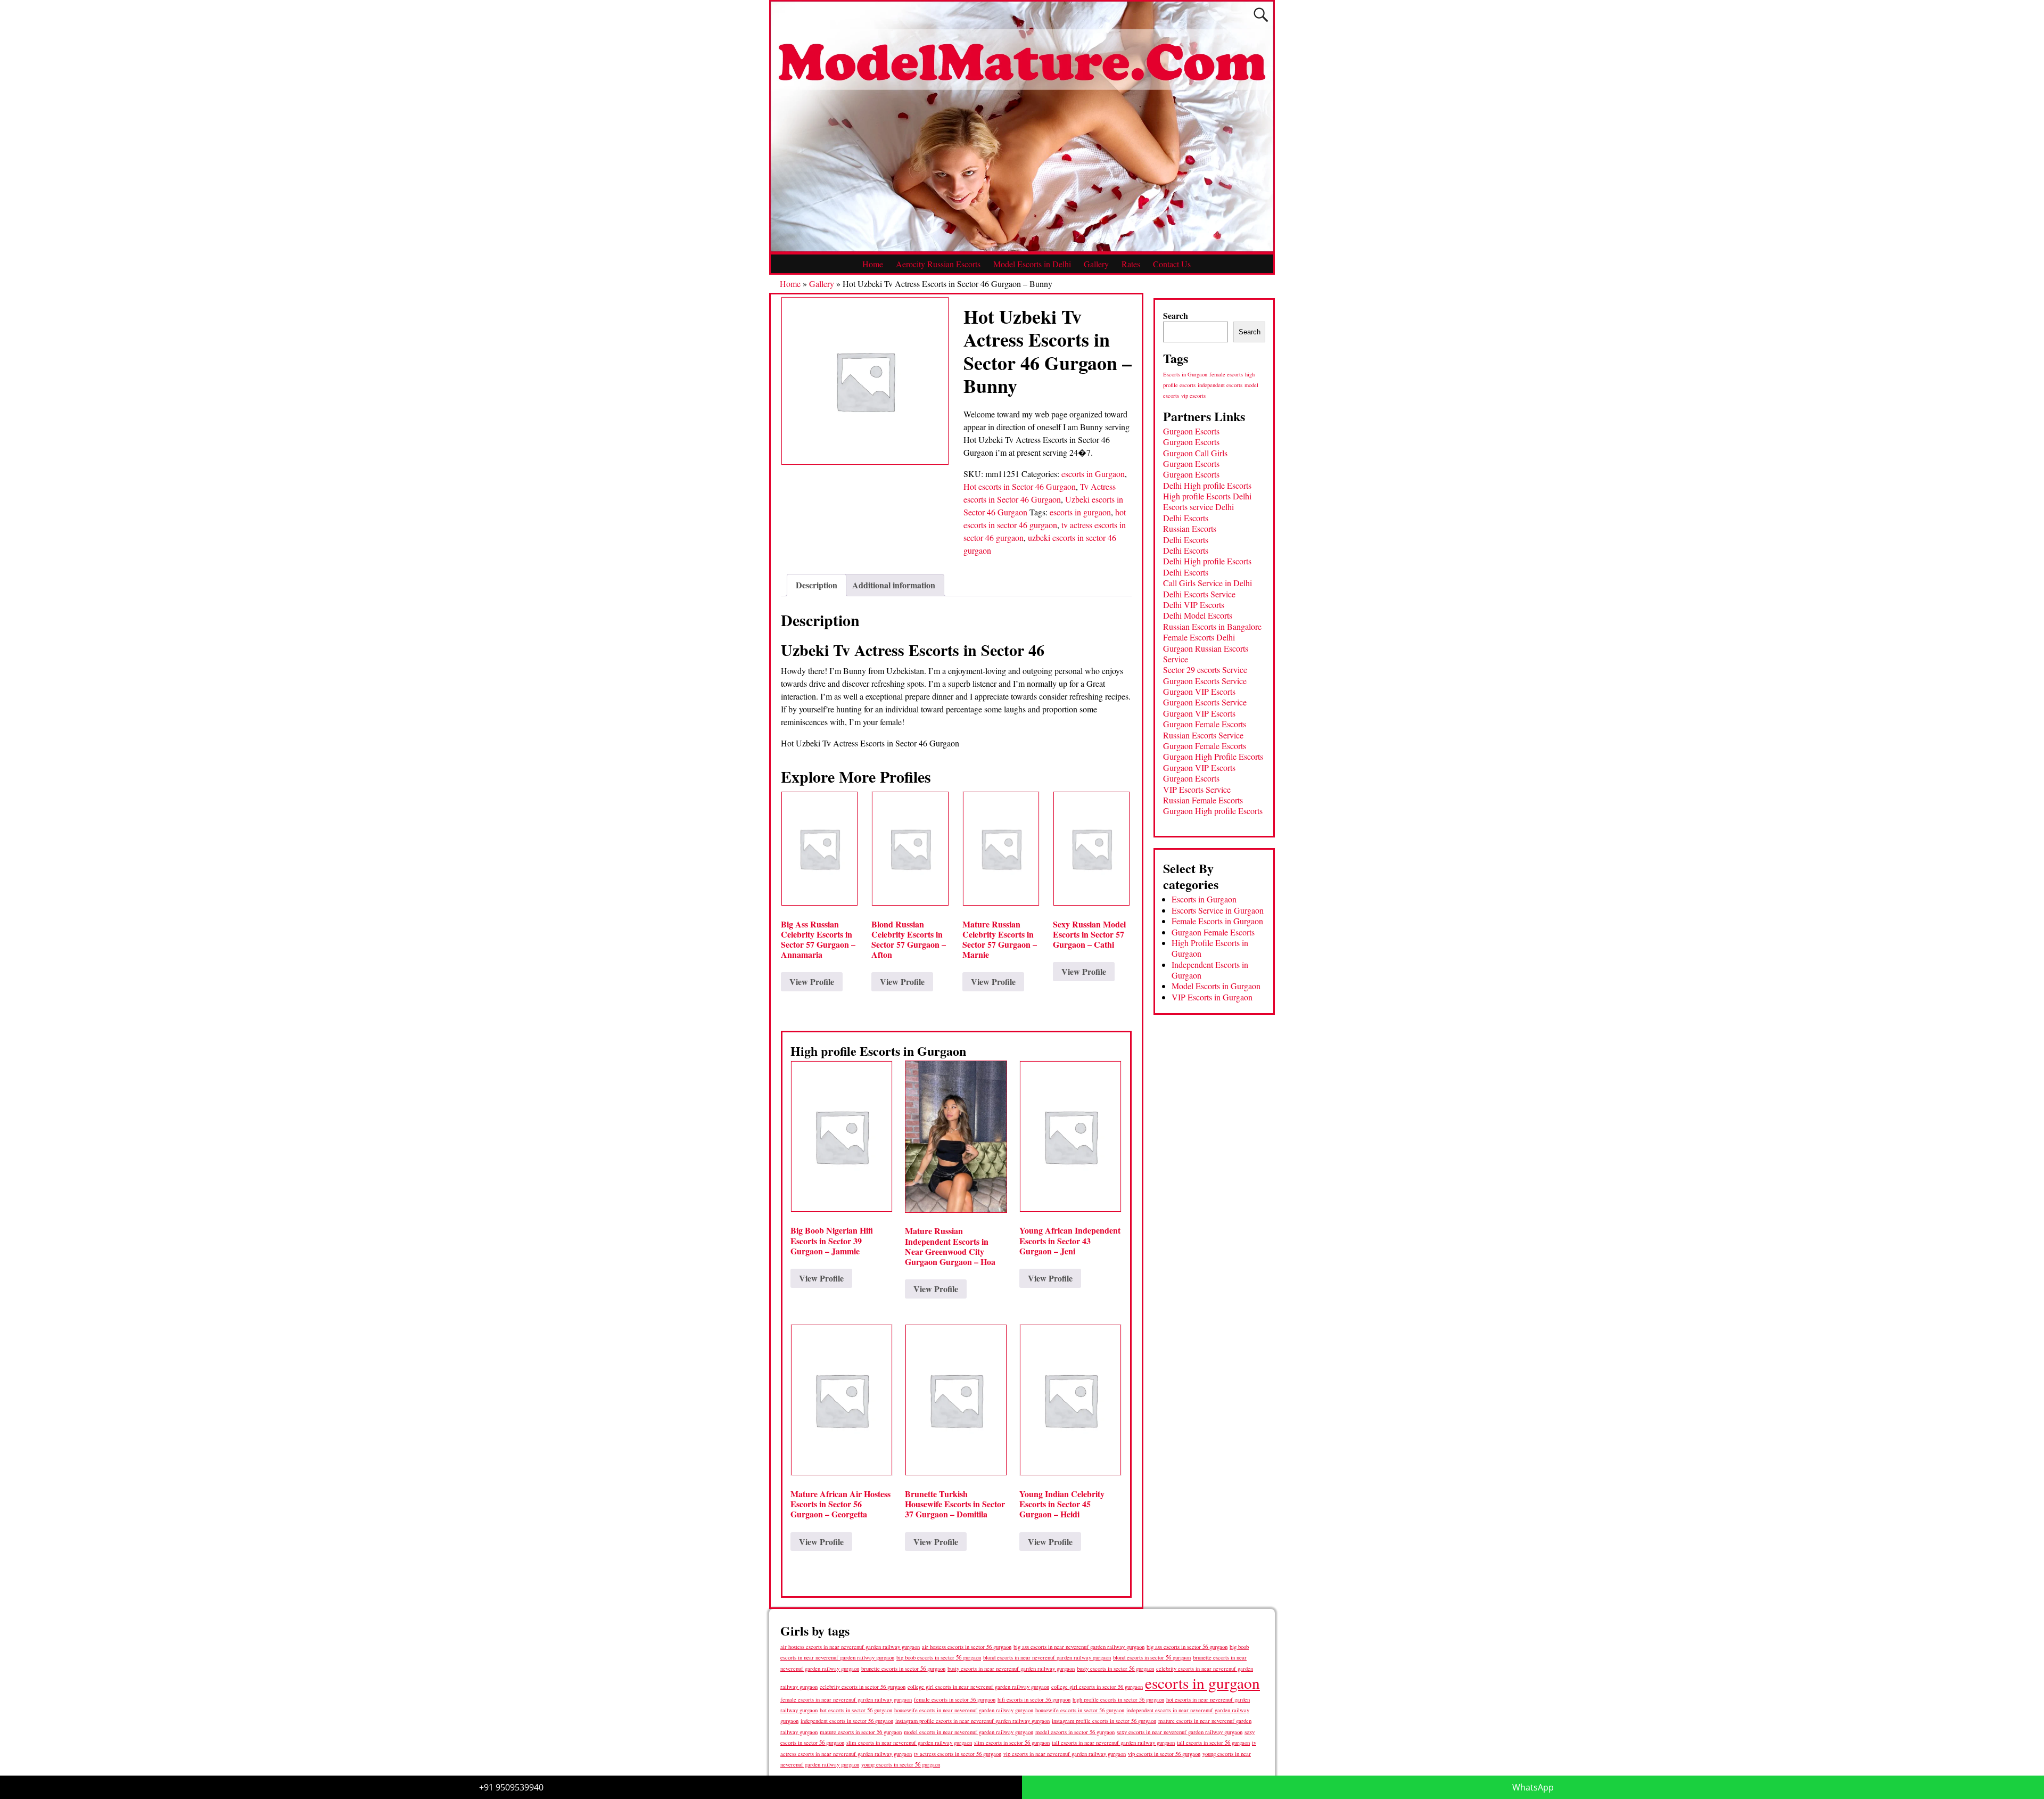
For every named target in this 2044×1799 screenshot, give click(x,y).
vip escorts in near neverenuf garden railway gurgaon (1065, 1754)
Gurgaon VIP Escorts (1199, 691)
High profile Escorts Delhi (1207, 496)
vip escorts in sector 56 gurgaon (1164, 1754)
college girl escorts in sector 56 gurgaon (1097, 1687)
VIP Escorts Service (1197, 789)
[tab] (817, 585)
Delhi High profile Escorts (1207, 485)
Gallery (1096, 264)
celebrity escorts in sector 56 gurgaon (863, 1687)
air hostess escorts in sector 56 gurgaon (967, 1647)
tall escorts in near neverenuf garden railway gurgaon (1113, 1742)
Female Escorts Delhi (1199, 637)
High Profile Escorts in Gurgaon (1210, 948)
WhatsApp (1533, 1787)
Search (1176, 315)
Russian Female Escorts (1203, 800)
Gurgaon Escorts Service (1205, 681)
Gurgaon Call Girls (1195, 453)
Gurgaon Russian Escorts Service (1206, 654)
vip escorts (1193, 396)
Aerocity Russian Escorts (938, 264)
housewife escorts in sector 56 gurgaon (1080, 1710)
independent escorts (1220, 385)
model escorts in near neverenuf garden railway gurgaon (969, 1732)
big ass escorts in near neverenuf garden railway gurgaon (1079, 1646)
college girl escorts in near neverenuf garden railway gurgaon (978, 1687)
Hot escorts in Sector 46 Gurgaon (1020, 486)
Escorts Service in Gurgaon (1218, 910)
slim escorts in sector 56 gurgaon (1012, 1742)
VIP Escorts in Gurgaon (1212, 997)
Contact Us (1172, 264)
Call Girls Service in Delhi (1208, 583)
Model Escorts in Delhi (1032, 264)
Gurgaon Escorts (1191, 431)
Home (873, 264)
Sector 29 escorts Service (1205, 670)
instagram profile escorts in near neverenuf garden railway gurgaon (972, 1721)
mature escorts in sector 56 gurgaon (861, 1732)
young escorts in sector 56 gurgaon (901, 1764)
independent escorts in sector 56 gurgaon (847, 1721)
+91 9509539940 (511, 1787)
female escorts (1226, 374)
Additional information (894, 585)
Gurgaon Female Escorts (1205, 724)
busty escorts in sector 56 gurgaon (1115, 1668)
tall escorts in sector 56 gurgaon (1213, 1742)
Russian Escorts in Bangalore (1212, 626)
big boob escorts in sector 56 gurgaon (939, 1657)
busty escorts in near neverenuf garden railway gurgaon (1011, 1668)
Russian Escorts (1190, 528)
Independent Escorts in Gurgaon (1210, 970)
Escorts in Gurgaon (1185, 374)
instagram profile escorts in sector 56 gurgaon (1104, 1721)
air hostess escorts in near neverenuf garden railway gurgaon (850, 1647)
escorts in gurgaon (1080, 512)
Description (817, 585)
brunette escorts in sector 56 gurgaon (903, 1668)
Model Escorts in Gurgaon (1216, 986)
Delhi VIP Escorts (1194, 605)
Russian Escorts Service (1203, 735)
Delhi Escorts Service (1199, 594)
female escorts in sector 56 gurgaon (955, 1699)
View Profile (812, 981)
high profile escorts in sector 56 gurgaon (1118, 1699)
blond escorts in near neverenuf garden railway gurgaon (1047, 1657)
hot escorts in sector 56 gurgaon (856, 1710)
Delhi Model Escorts (1198, 615)
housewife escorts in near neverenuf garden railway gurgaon (964, 1710)
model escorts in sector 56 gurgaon (1075, 1732)
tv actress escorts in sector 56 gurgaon (958, 1754)
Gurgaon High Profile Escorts (1213, 756)
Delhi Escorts (1186, 518)
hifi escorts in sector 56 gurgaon (1034, 1699)
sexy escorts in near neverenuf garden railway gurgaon (1180, 1732)
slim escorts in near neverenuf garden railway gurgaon (909, 1742)
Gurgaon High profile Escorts (1213, 811)
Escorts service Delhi (1198, 507)
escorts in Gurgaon (1093, 474)
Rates (1131, 264)
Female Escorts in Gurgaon (1217, 921)
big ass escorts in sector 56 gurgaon (1187, 1646)
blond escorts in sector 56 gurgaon (1152, 1657)
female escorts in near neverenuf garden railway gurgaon (846, 1699)
